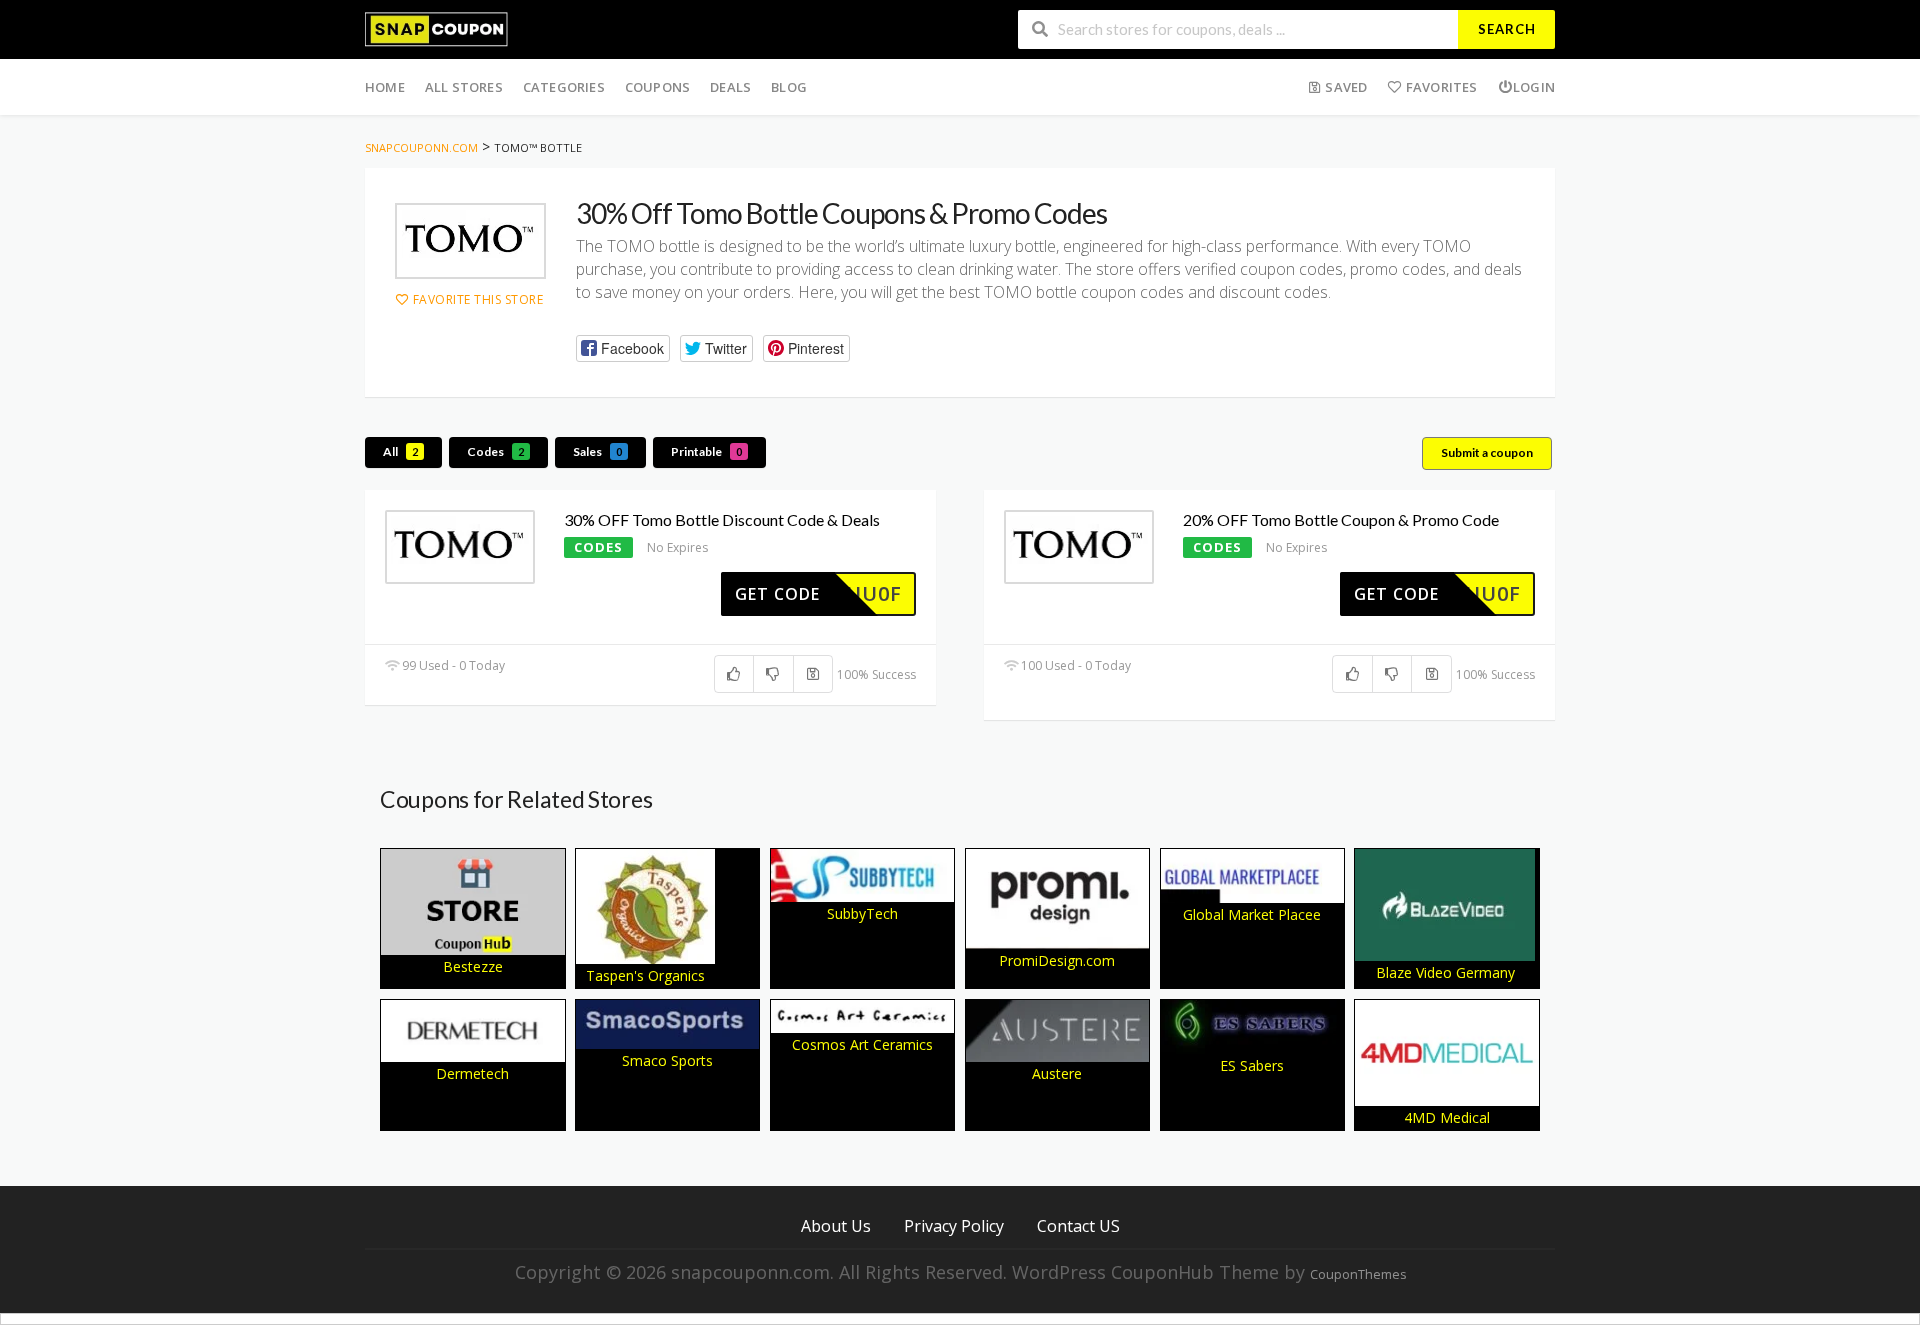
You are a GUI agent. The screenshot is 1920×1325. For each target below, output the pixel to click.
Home (385, 87)
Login (1534, 87)
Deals (730, 87)
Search (1507, 29)
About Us (836, 1225)
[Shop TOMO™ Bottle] (470, 241)
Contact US (1078, 1225)
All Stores (464, 87)
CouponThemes (1358, 1274)
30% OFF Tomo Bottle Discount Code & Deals (722, 519)
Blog (789, 87)
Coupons (657, 87)
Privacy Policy (954, 1225)
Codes (495, 451)
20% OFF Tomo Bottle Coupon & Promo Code (1341, 519)
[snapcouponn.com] (436, 27)
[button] (623, 348)
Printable (706, 451)
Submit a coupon (1487, 452)
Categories (564, 87)
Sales (597, 451)
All (400, 451)
